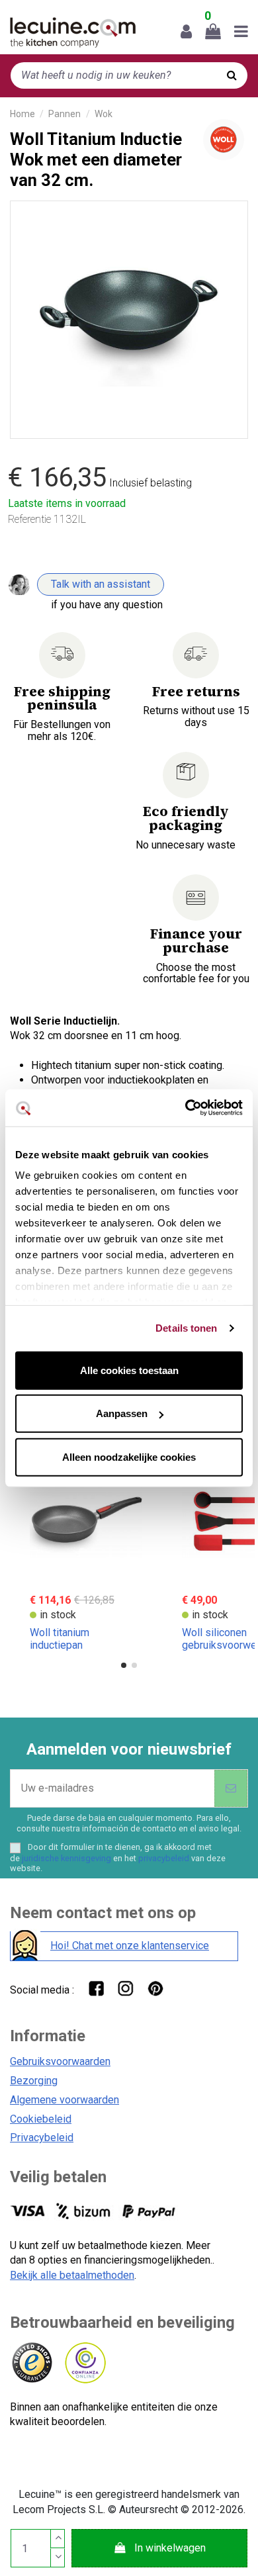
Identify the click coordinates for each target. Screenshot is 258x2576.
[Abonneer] (231, 1788)
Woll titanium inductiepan (60, 1639)
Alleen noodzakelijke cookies (129, 1456)
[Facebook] (96, 1988)
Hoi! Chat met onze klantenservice (130, 1946)
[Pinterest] (155, 1988)
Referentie (29, 519)
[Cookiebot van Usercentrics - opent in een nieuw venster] (186, 1108)
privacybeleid (164, 1858)
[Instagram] (125, 1988)
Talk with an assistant (101, 584)
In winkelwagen (170, 2548)
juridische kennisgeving (66, 1858)
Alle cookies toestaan (129, 1370)
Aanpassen (122, 1413)
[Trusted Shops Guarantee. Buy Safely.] (31, 2363)
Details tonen (186, 1328)
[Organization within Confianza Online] (84, 2363)
